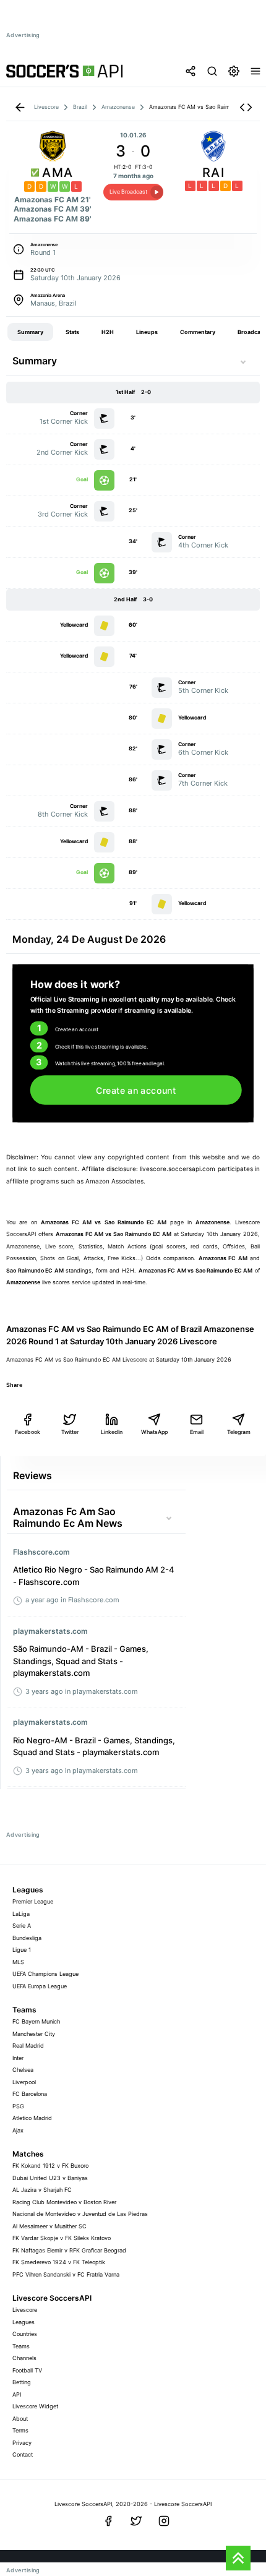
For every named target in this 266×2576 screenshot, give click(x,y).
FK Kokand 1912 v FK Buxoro (50, 2166)
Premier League (33, 1901)
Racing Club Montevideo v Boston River (64, 2202)
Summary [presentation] (30, 332)
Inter (18, 2058)
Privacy (22, 2443)
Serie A (22, 1926)
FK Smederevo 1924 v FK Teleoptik (59, 2262)
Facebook (28, 1432)
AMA (58, 173)
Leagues (24, 2322)
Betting (22, 2382)
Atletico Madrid (32, 2118)
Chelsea (23, 2070)
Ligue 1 (22, 1950)
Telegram (239, 1432)
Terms (20, 2430)
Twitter (70, 1432)
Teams (21, 2346)
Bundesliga (27, 1938)
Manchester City (34, 2034)
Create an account (136, 1090)
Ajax (18, 2130)
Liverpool (24, 2082)
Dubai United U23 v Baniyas (50, 2178)
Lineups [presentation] (147, 332)
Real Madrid (28, 2046)
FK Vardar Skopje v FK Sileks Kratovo (62, 2238)
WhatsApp (154, 1432)
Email (197, 1432)
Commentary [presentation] (198, 332)
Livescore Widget (35, 2406)
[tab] (30, 332)
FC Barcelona (30, 2094)
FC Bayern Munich (36, 2021)
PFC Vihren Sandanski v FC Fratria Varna (66, 2274)
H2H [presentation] (108, 332)
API (17, 2394)
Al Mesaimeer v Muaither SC (49, 2226)
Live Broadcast (128, 191)
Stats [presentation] (72, 332)
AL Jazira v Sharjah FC (42, 2190)
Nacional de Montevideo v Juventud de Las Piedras (80, 2214)
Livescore (25, 2310)
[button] (246, 107)
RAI (213, 173)
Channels (24, 2358)
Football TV (27, 2370)
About (20, 2419)
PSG (18, 2106)
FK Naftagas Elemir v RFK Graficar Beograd (69, 2250)
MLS (18, 1962)
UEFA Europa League (40, 1986)
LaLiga (21, 1914)
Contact (23, 2454)
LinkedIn (112, 1432)
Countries (25, 2334)
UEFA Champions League (45, 1974)
